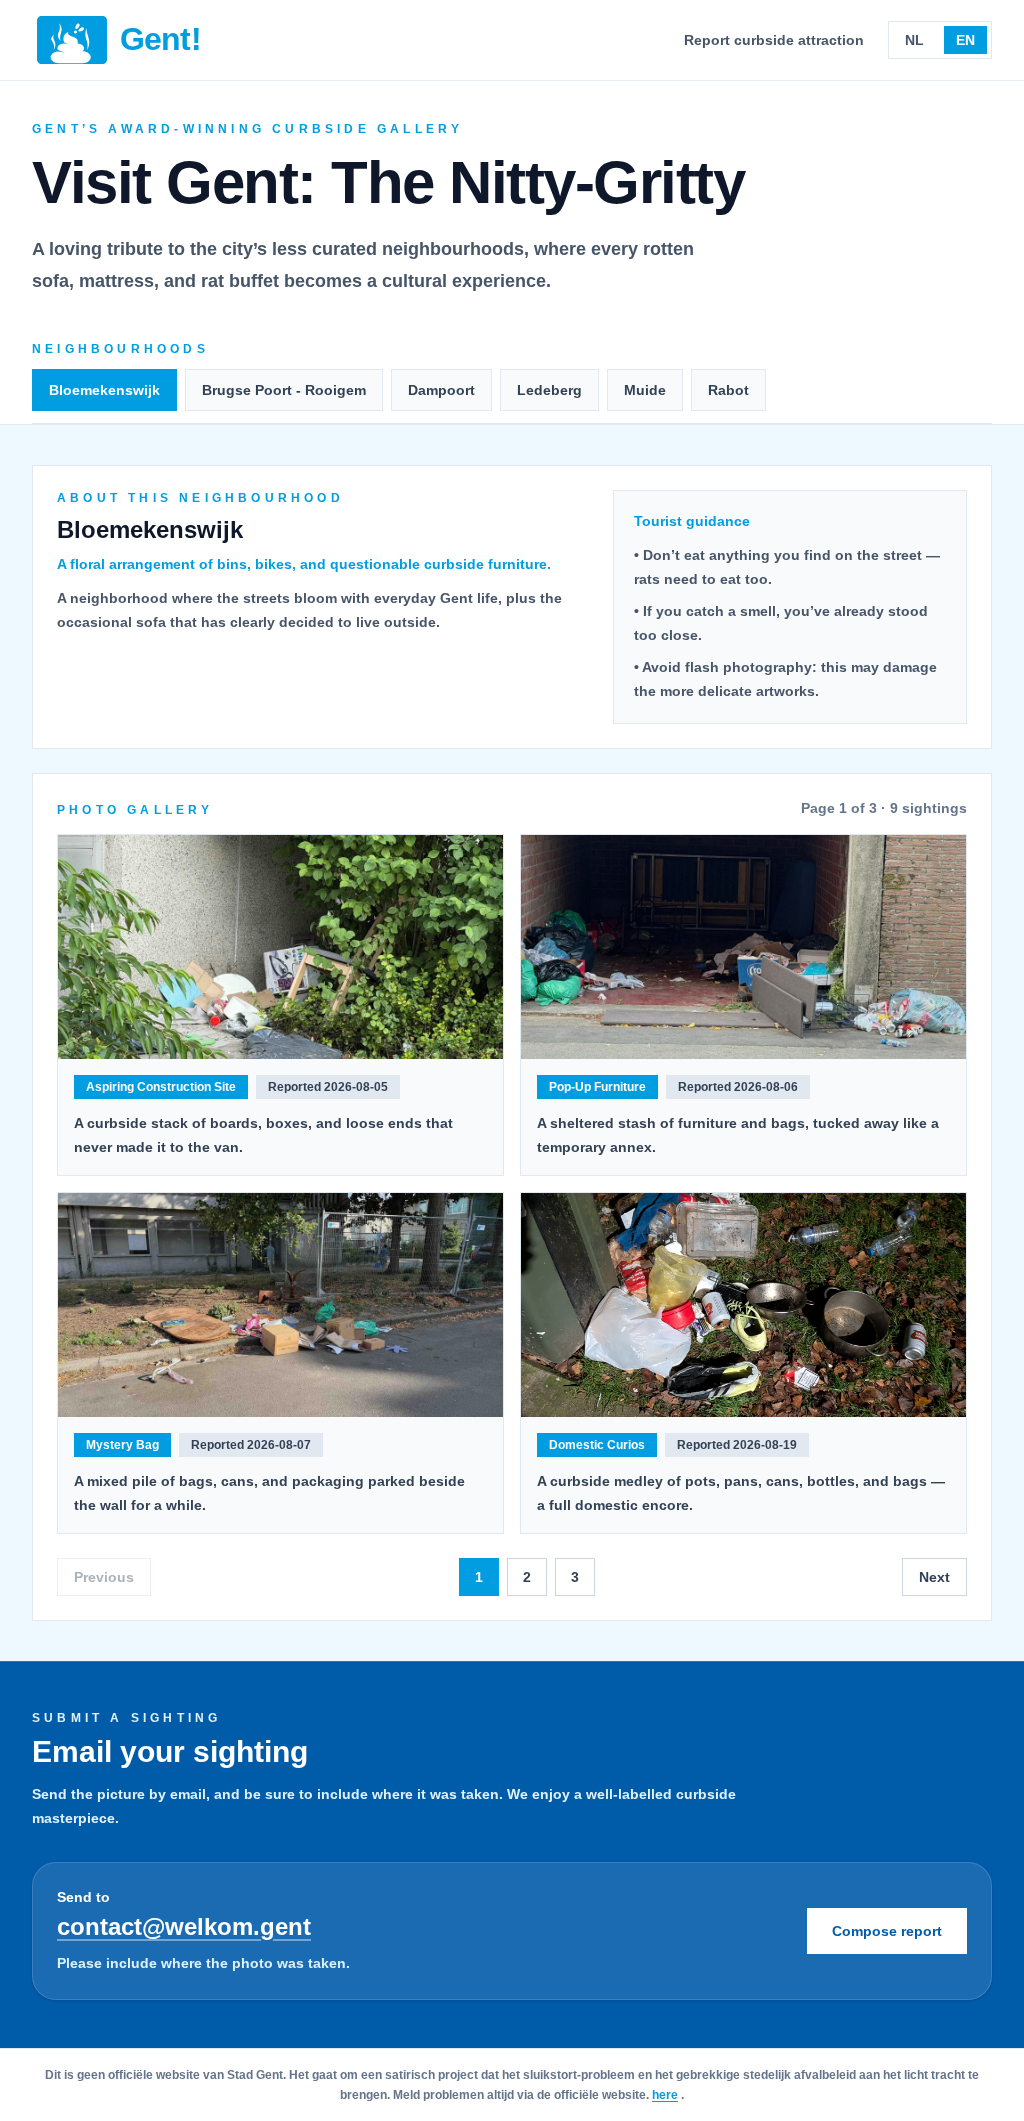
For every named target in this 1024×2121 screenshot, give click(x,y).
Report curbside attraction (774, 40)
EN (965, 40)
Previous (104, 1577)
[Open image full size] (280, 947)
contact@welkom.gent (184, 1926)
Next (934, 1577)
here (665, 2095)
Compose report (887, 1931)
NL (914, 40)
